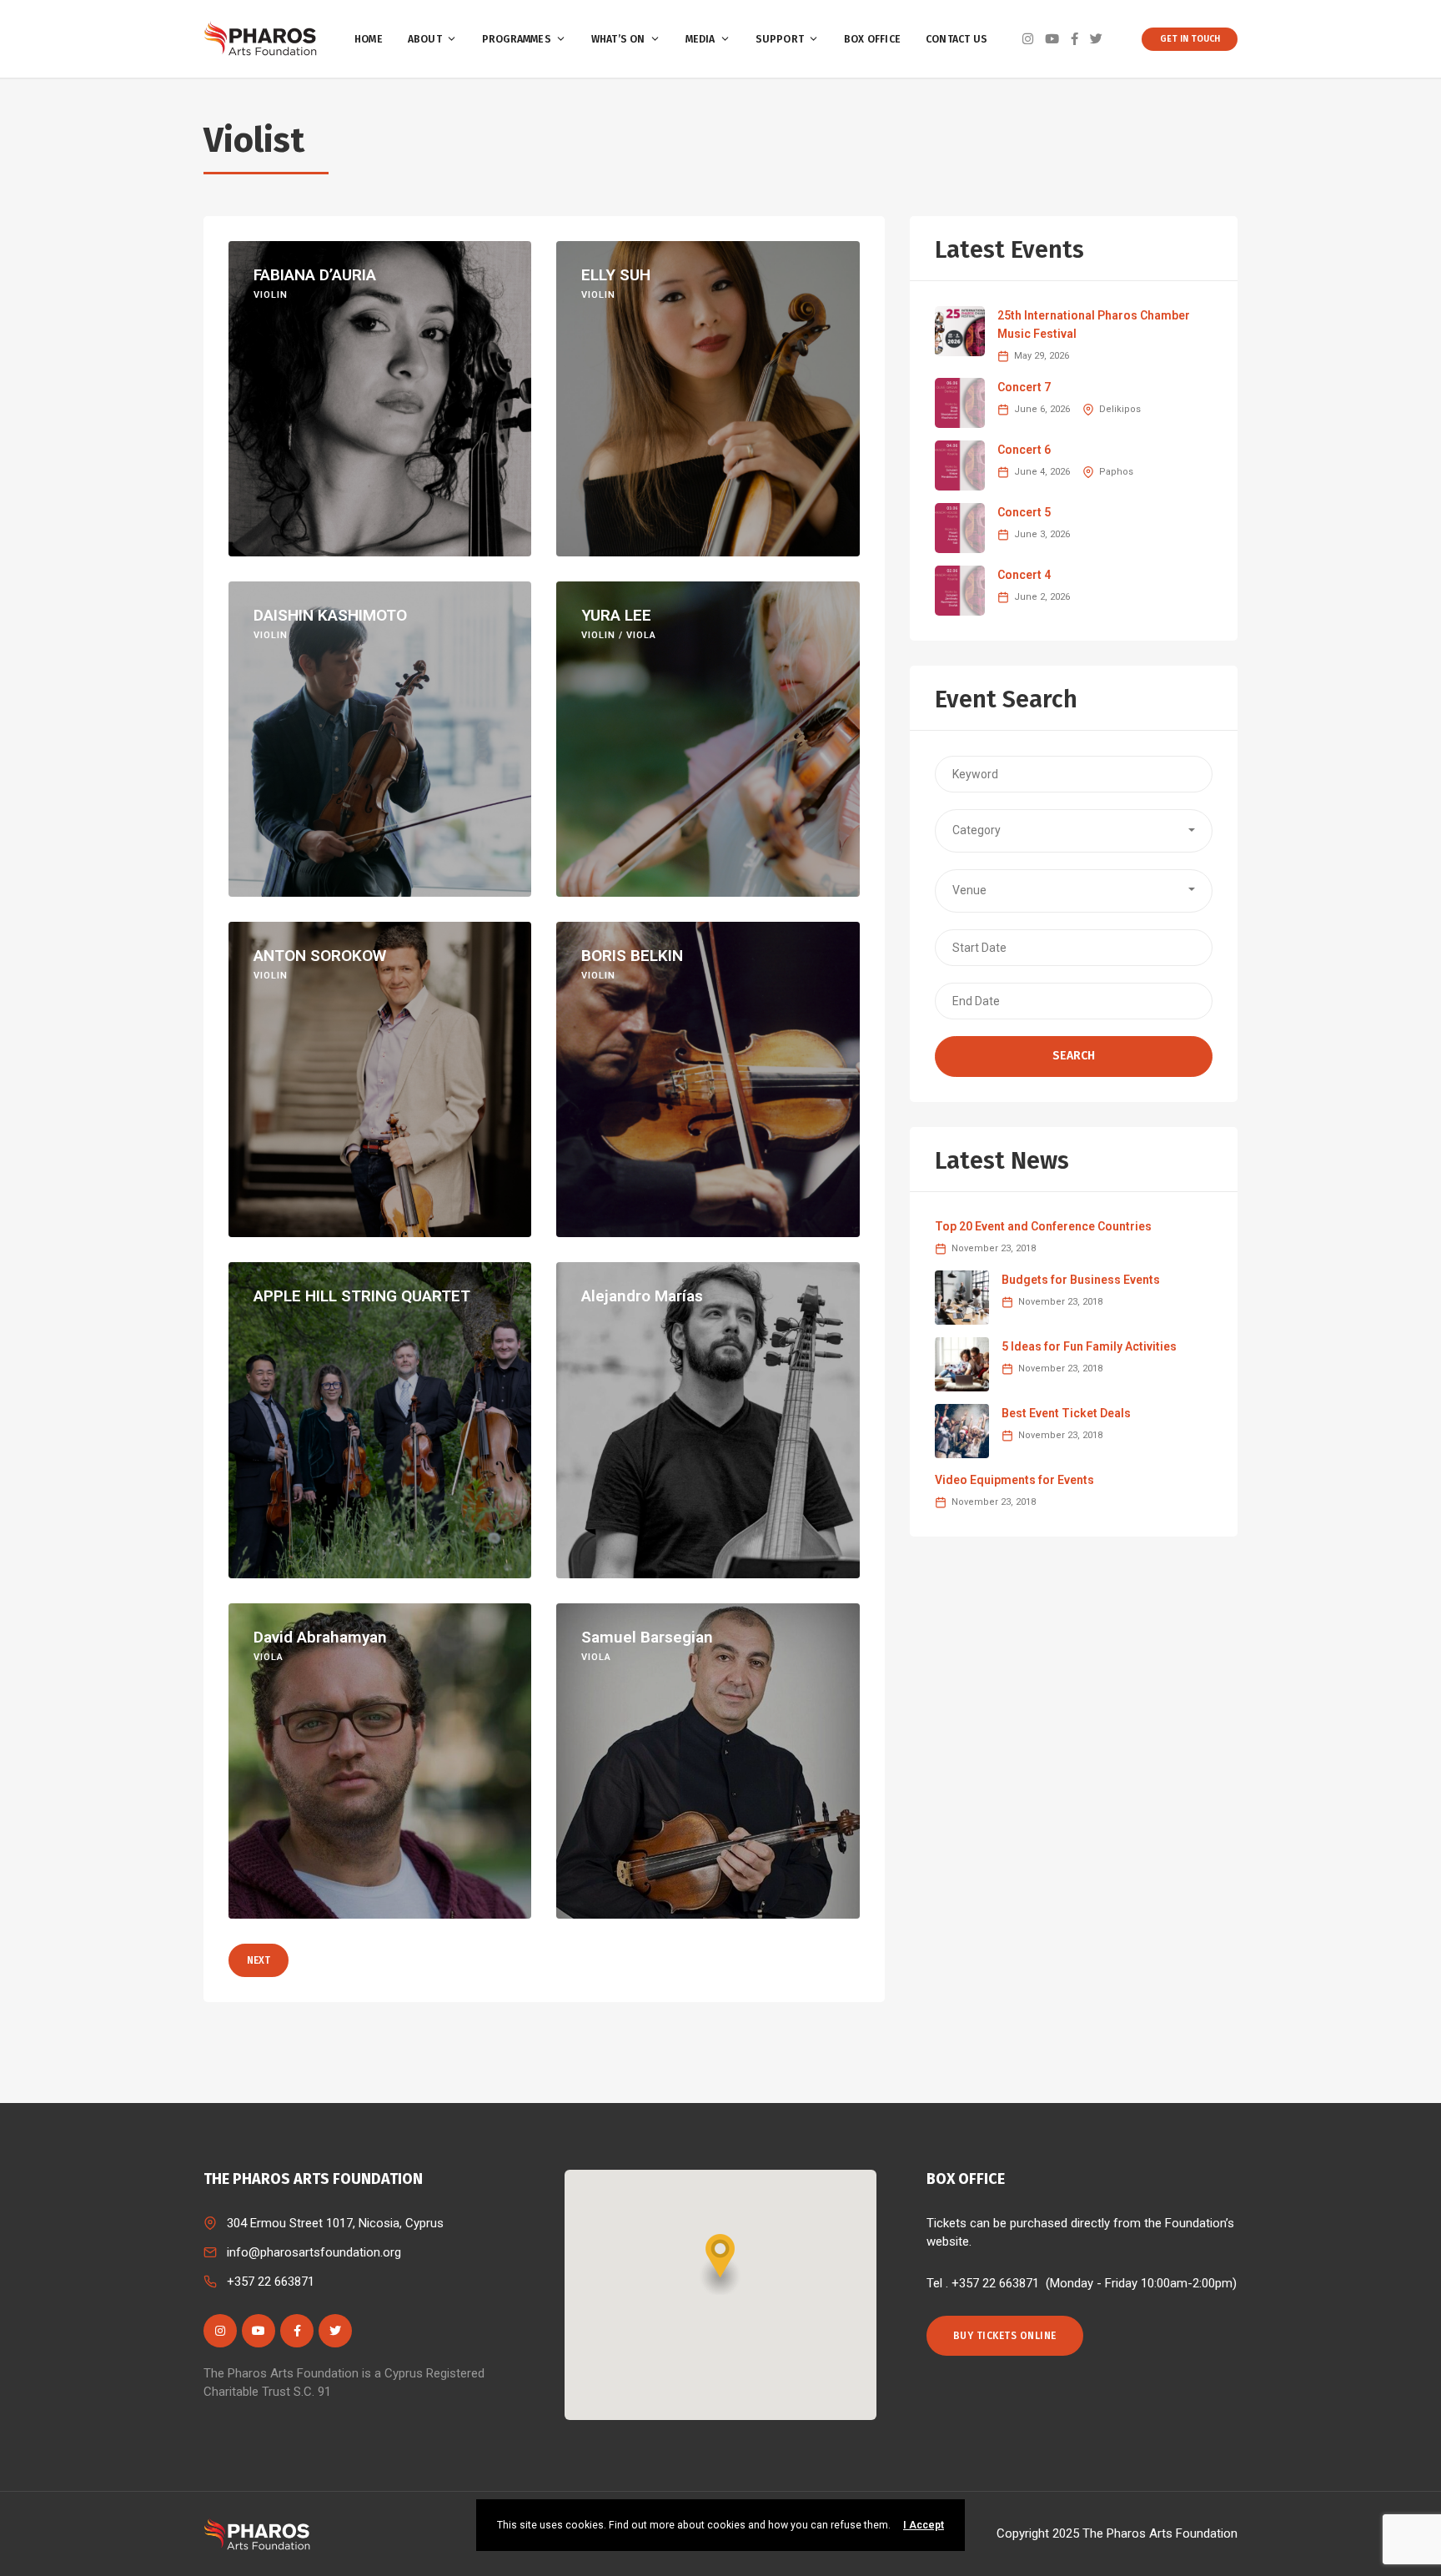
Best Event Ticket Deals (1066, 1413)
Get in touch (1190, 39)
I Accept (924, 2525)
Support (780, 39)
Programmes (517, 39)
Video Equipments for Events (1014, 1480)
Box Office (872, 39)
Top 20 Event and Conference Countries (1043, 1226)
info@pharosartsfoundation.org (314, 2252)
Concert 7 (1024, 387)
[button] (1074, 831)
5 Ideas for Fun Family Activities (1089, 1346)
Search (1074, 1056)
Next (259, 1960)
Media (700, 39)
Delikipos (1120, 409)
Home (369, 39)
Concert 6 (1024, 450)
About (425, 39)
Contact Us (956, 39)
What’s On (618, 39)
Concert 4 (1024, 575)
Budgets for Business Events (1081, 1280)
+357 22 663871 (271, 2282)
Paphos (1116, 472)
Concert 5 (1024, 512)
